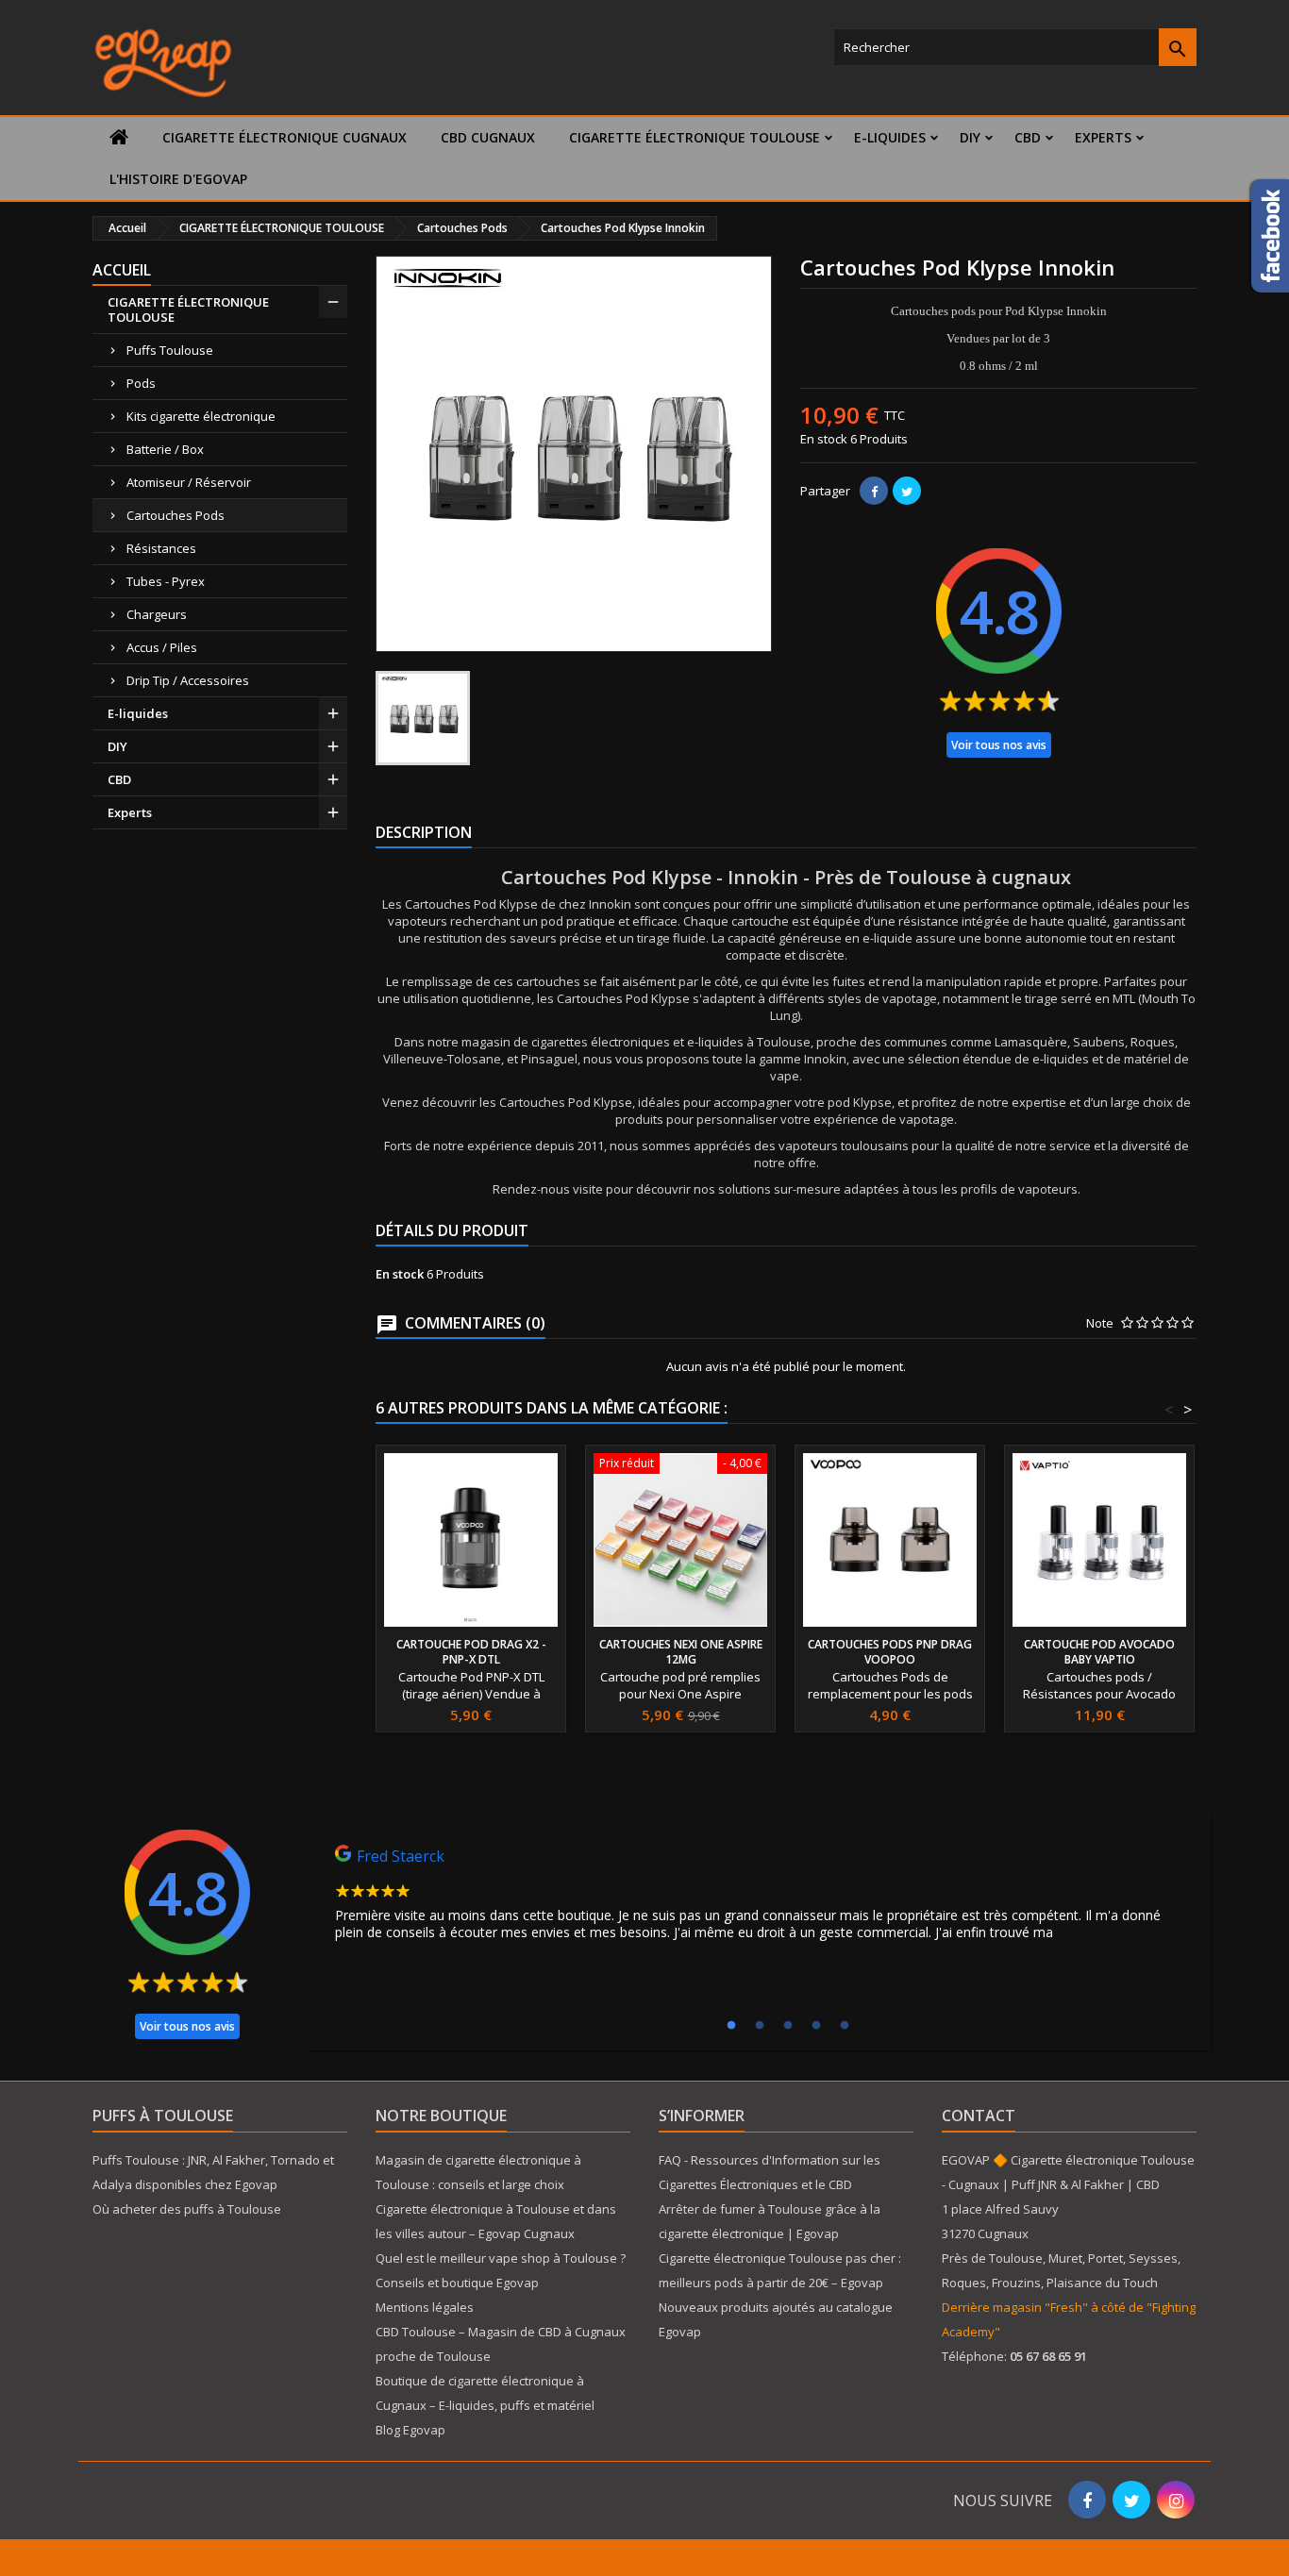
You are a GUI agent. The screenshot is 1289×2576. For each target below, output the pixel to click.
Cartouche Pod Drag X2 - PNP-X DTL (471, 1652)
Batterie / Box (165, 449)
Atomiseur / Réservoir (189, 482)
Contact (979, 2116)
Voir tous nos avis (999, 745)
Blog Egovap (410, 2430)
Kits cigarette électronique (201, 416)
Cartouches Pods (176, 515)
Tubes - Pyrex (166, 581)
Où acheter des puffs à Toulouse (187, 2209)
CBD (1028, 137)
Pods (141, 383)
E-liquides (890, 137)
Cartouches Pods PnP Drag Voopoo (890, 1652)
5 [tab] (845, 2026)
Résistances (161, 548)
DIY (970, 137)
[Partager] (874, 491)
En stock (824, 439)
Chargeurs (157, 614)
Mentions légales (425, 2307)
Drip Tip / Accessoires (188, 680)
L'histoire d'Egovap (178, 179)
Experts (1103, 137)
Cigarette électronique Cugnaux (285, 137)
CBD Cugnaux (488, 137)
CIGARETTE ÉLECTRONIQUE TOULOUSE (695, 137)
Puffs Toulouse (170, 350)
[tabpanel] (758, 1898)
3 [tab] (788, 2026)
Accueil (122, 270)
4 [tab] (816, 2026)
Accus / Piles (162, 647)
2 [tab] (760, 2026)
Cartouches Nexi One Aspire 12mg (681, 1652)
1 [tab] (731, 2026)
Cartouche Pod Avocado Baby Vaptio (1099, 1652)
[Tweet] (907, 491)
